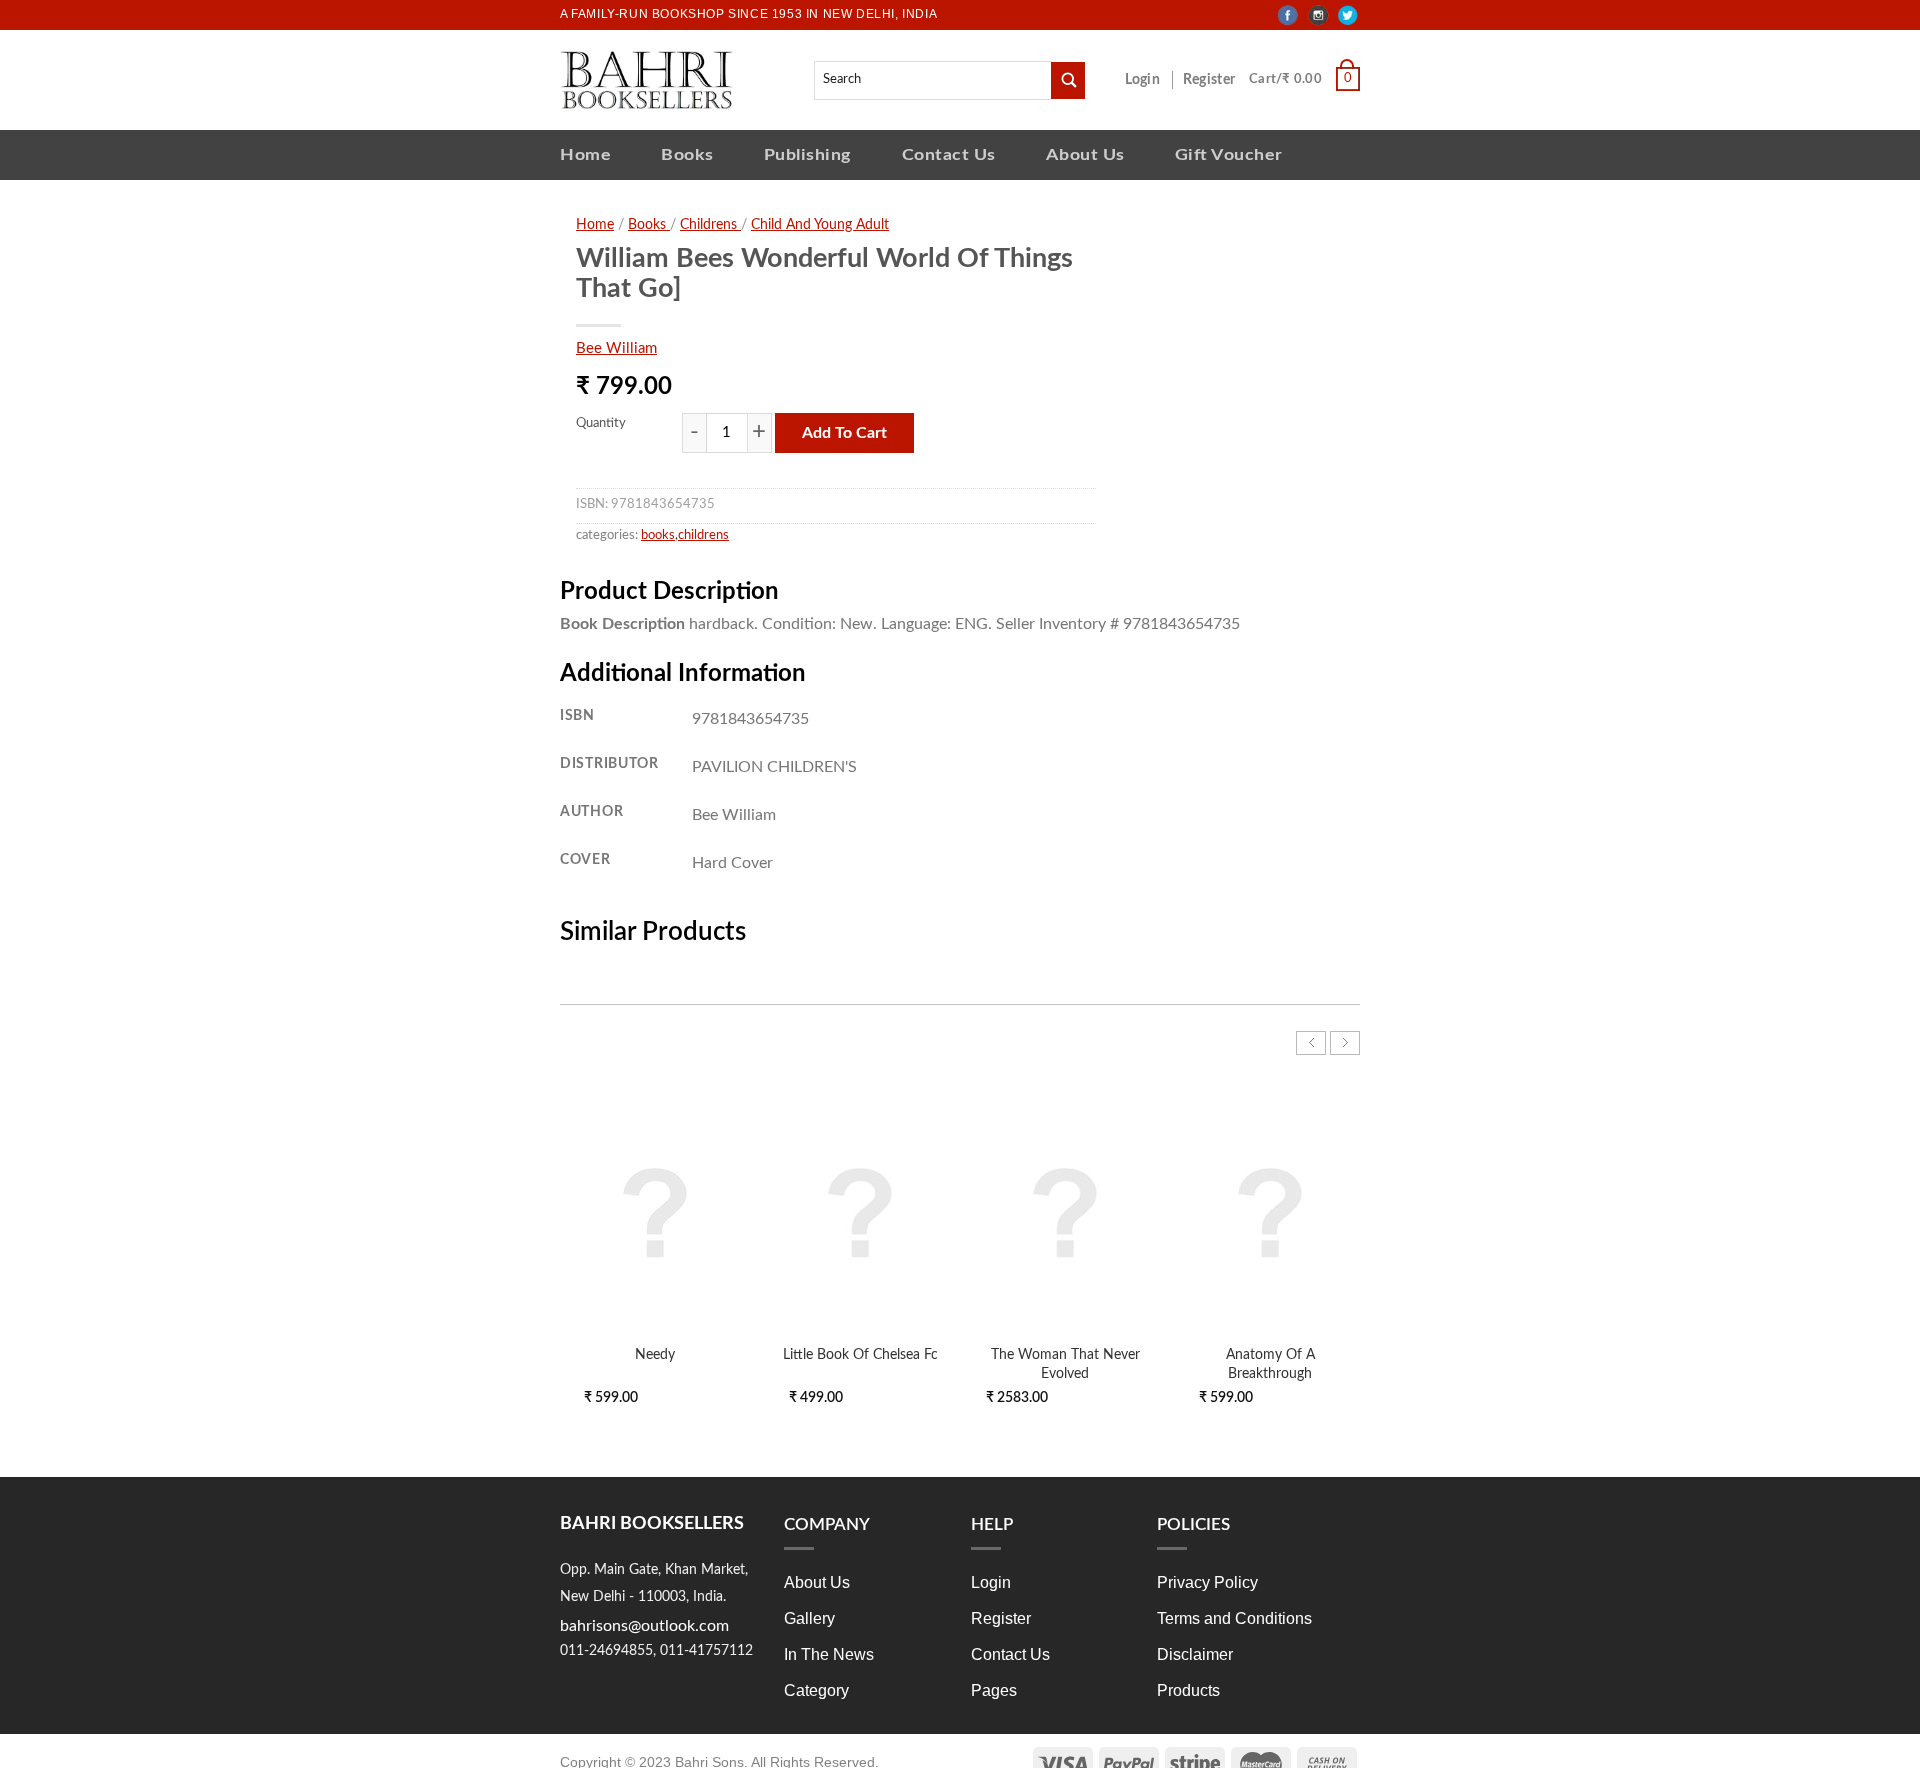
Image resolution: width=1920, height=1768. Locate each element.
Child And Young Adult (820, 225)
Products (1188, 1690)
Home (585, 154)
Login (1153, 80)
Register (1213, 80)
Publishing (808, 154)
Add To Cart (844, 433)
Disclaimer (1195, 1654)
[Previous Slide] (1311, 1043)
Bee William (616, 348)
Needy (655, 1354)
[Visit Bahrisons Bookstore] (646, 79)
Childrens (710, 225)
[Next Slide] (1345, 1043)
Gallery (809, 1618)
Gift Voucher (1229, 154)
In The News (829, 1654)
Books (687, 154)
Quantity (601, 423)
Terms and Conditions (1234, 1618)
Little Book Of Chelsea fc (860, 1354)
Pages (994, 1690)
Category (816, 1690)
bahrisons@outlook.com (644, 1626)
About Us (1085, 154)
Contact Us (949, 154)
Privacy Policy (1207, 1582)
